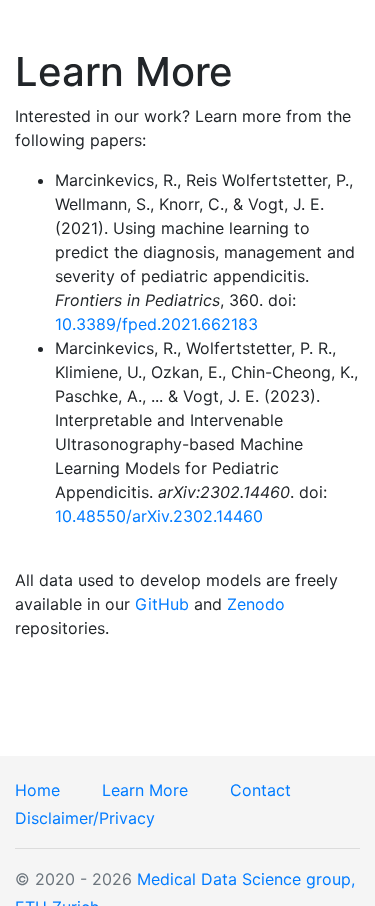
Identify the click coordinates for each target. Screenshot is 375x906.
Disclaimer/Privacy (85, 818)
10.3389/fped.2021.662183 (156, 324)
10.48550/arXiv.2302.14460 (159, 516)
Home (40, 790)
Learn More (147, 790)
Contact (263, 790)
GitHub (162, 604)
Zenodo (256, 604)
